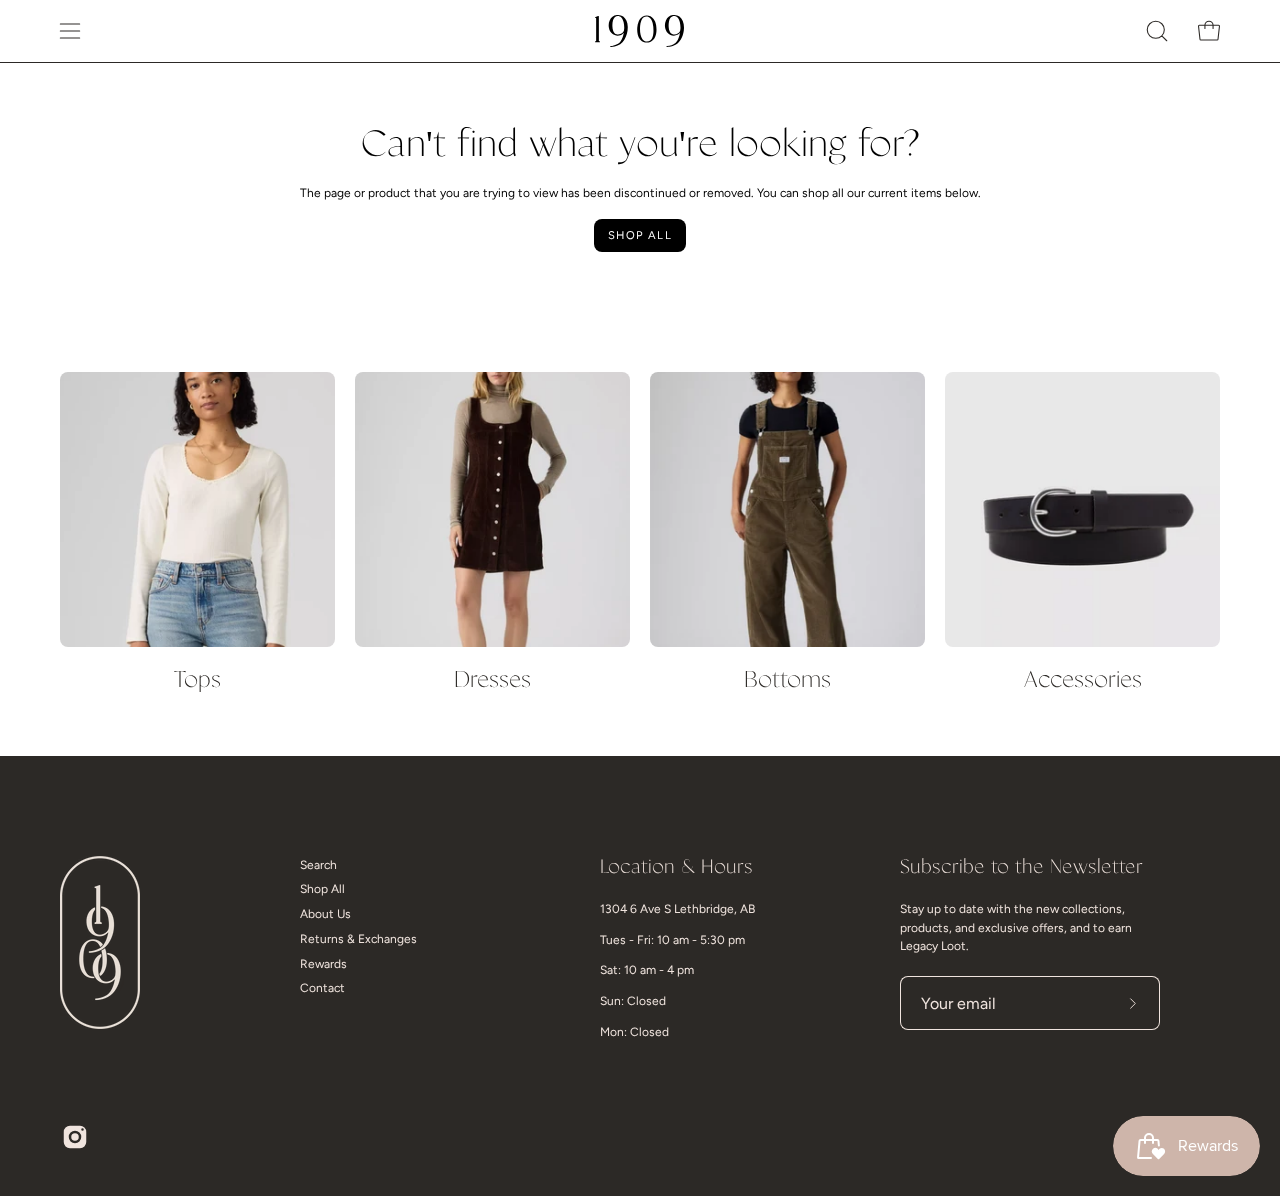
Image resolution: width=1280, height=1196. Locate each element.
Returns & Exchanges (358, 939)
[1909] (640, 31)
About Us (325, 915)
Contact (322, 989)
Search (318, 865)
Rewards (323, 964)
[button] (1157, 31)
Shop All (640, 235)
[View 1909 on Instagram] (75, 1137)
